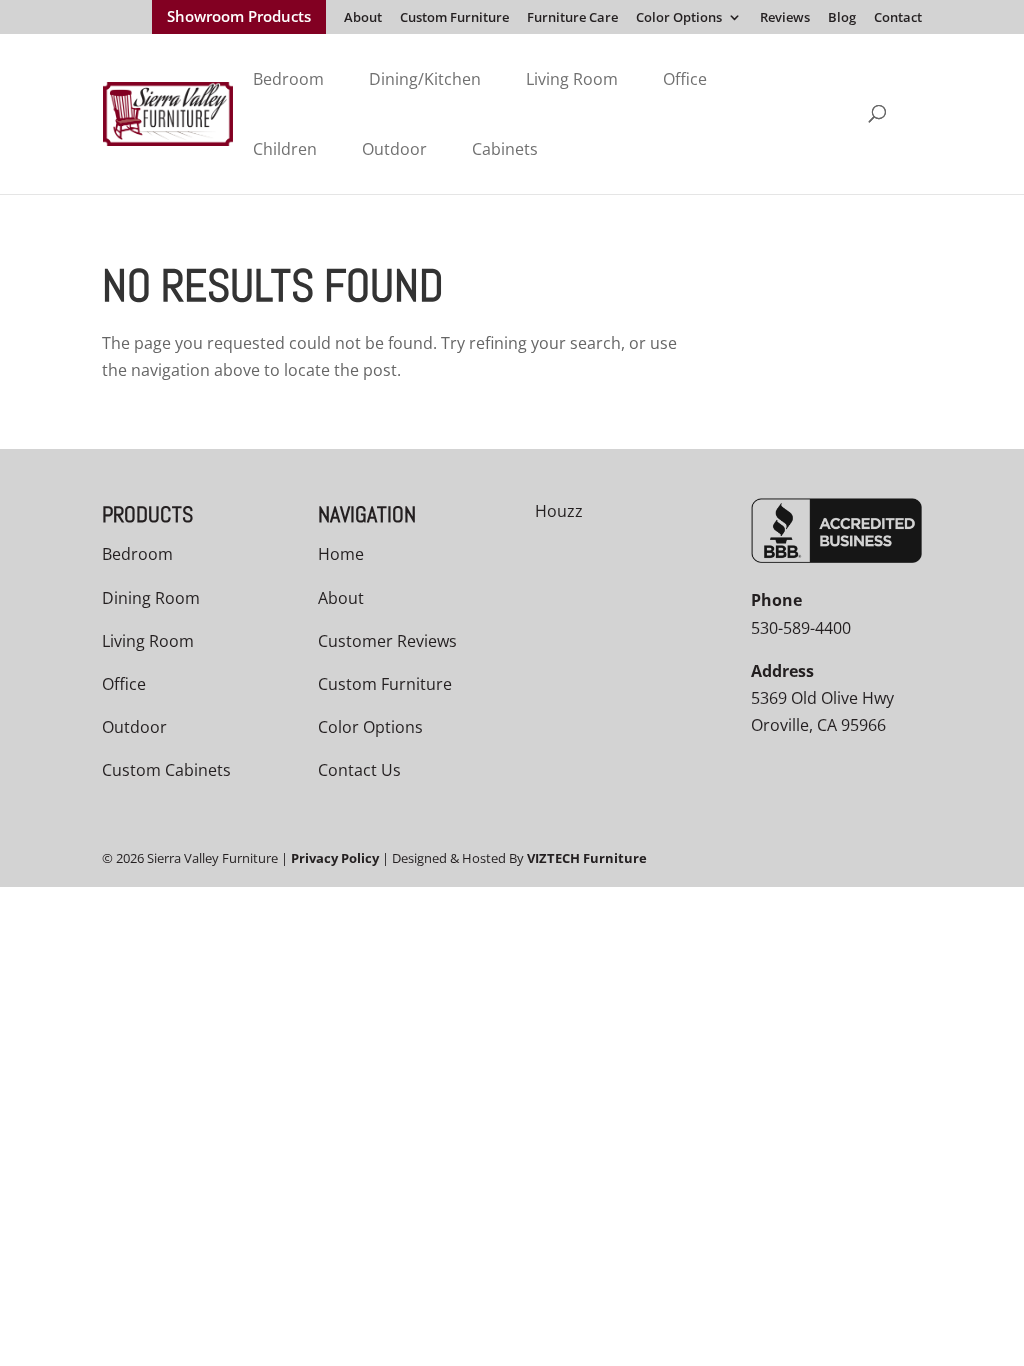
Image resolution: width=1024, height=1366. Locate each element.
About (363, 18)
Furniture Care (572, 18)
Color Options (679, 18)
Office (685, 79)
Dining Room (151, 598)
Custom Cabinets (166, 770)
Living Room (572, 79)
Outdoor (394, 149)
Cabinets (505, 149)
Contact (898, 18)
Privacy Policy (335, 858)
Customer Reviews (387, 641)
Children (285, 149)
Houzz (559, 511)
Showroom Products (239, 18)
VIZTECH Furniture (587, 858)
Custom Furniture (454, 18)
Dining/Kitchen (425, 79)
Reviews (785, 18)
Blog (842, 18)
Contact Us (359, 770)
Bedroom (288, 79)
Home (341, 554)
